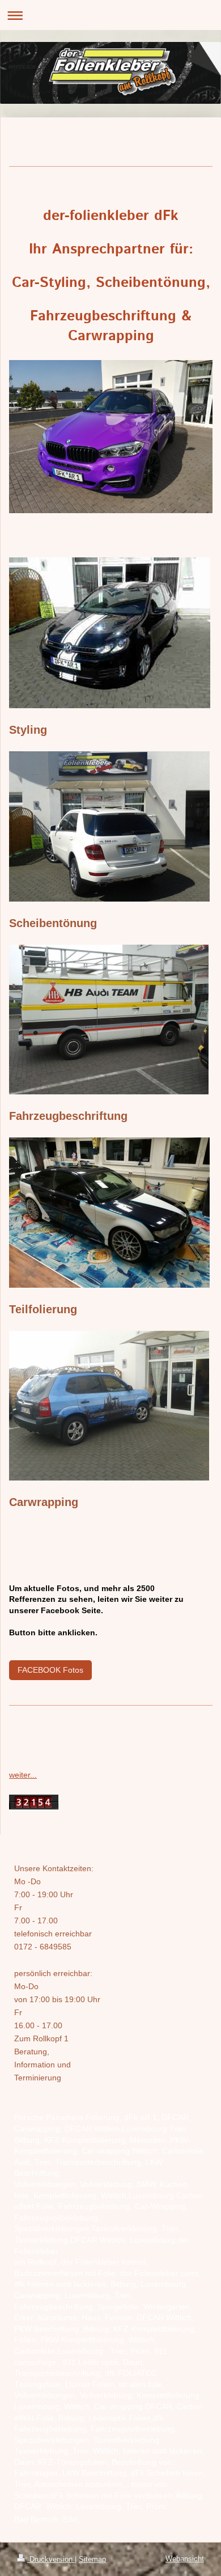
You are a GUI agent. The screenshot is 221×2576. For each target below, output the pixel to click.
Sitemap (92, 2559)
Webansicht (185, 2559)
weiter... (23, 1775)
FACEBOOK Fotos (50, 1670)
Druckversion (51, 2559)
